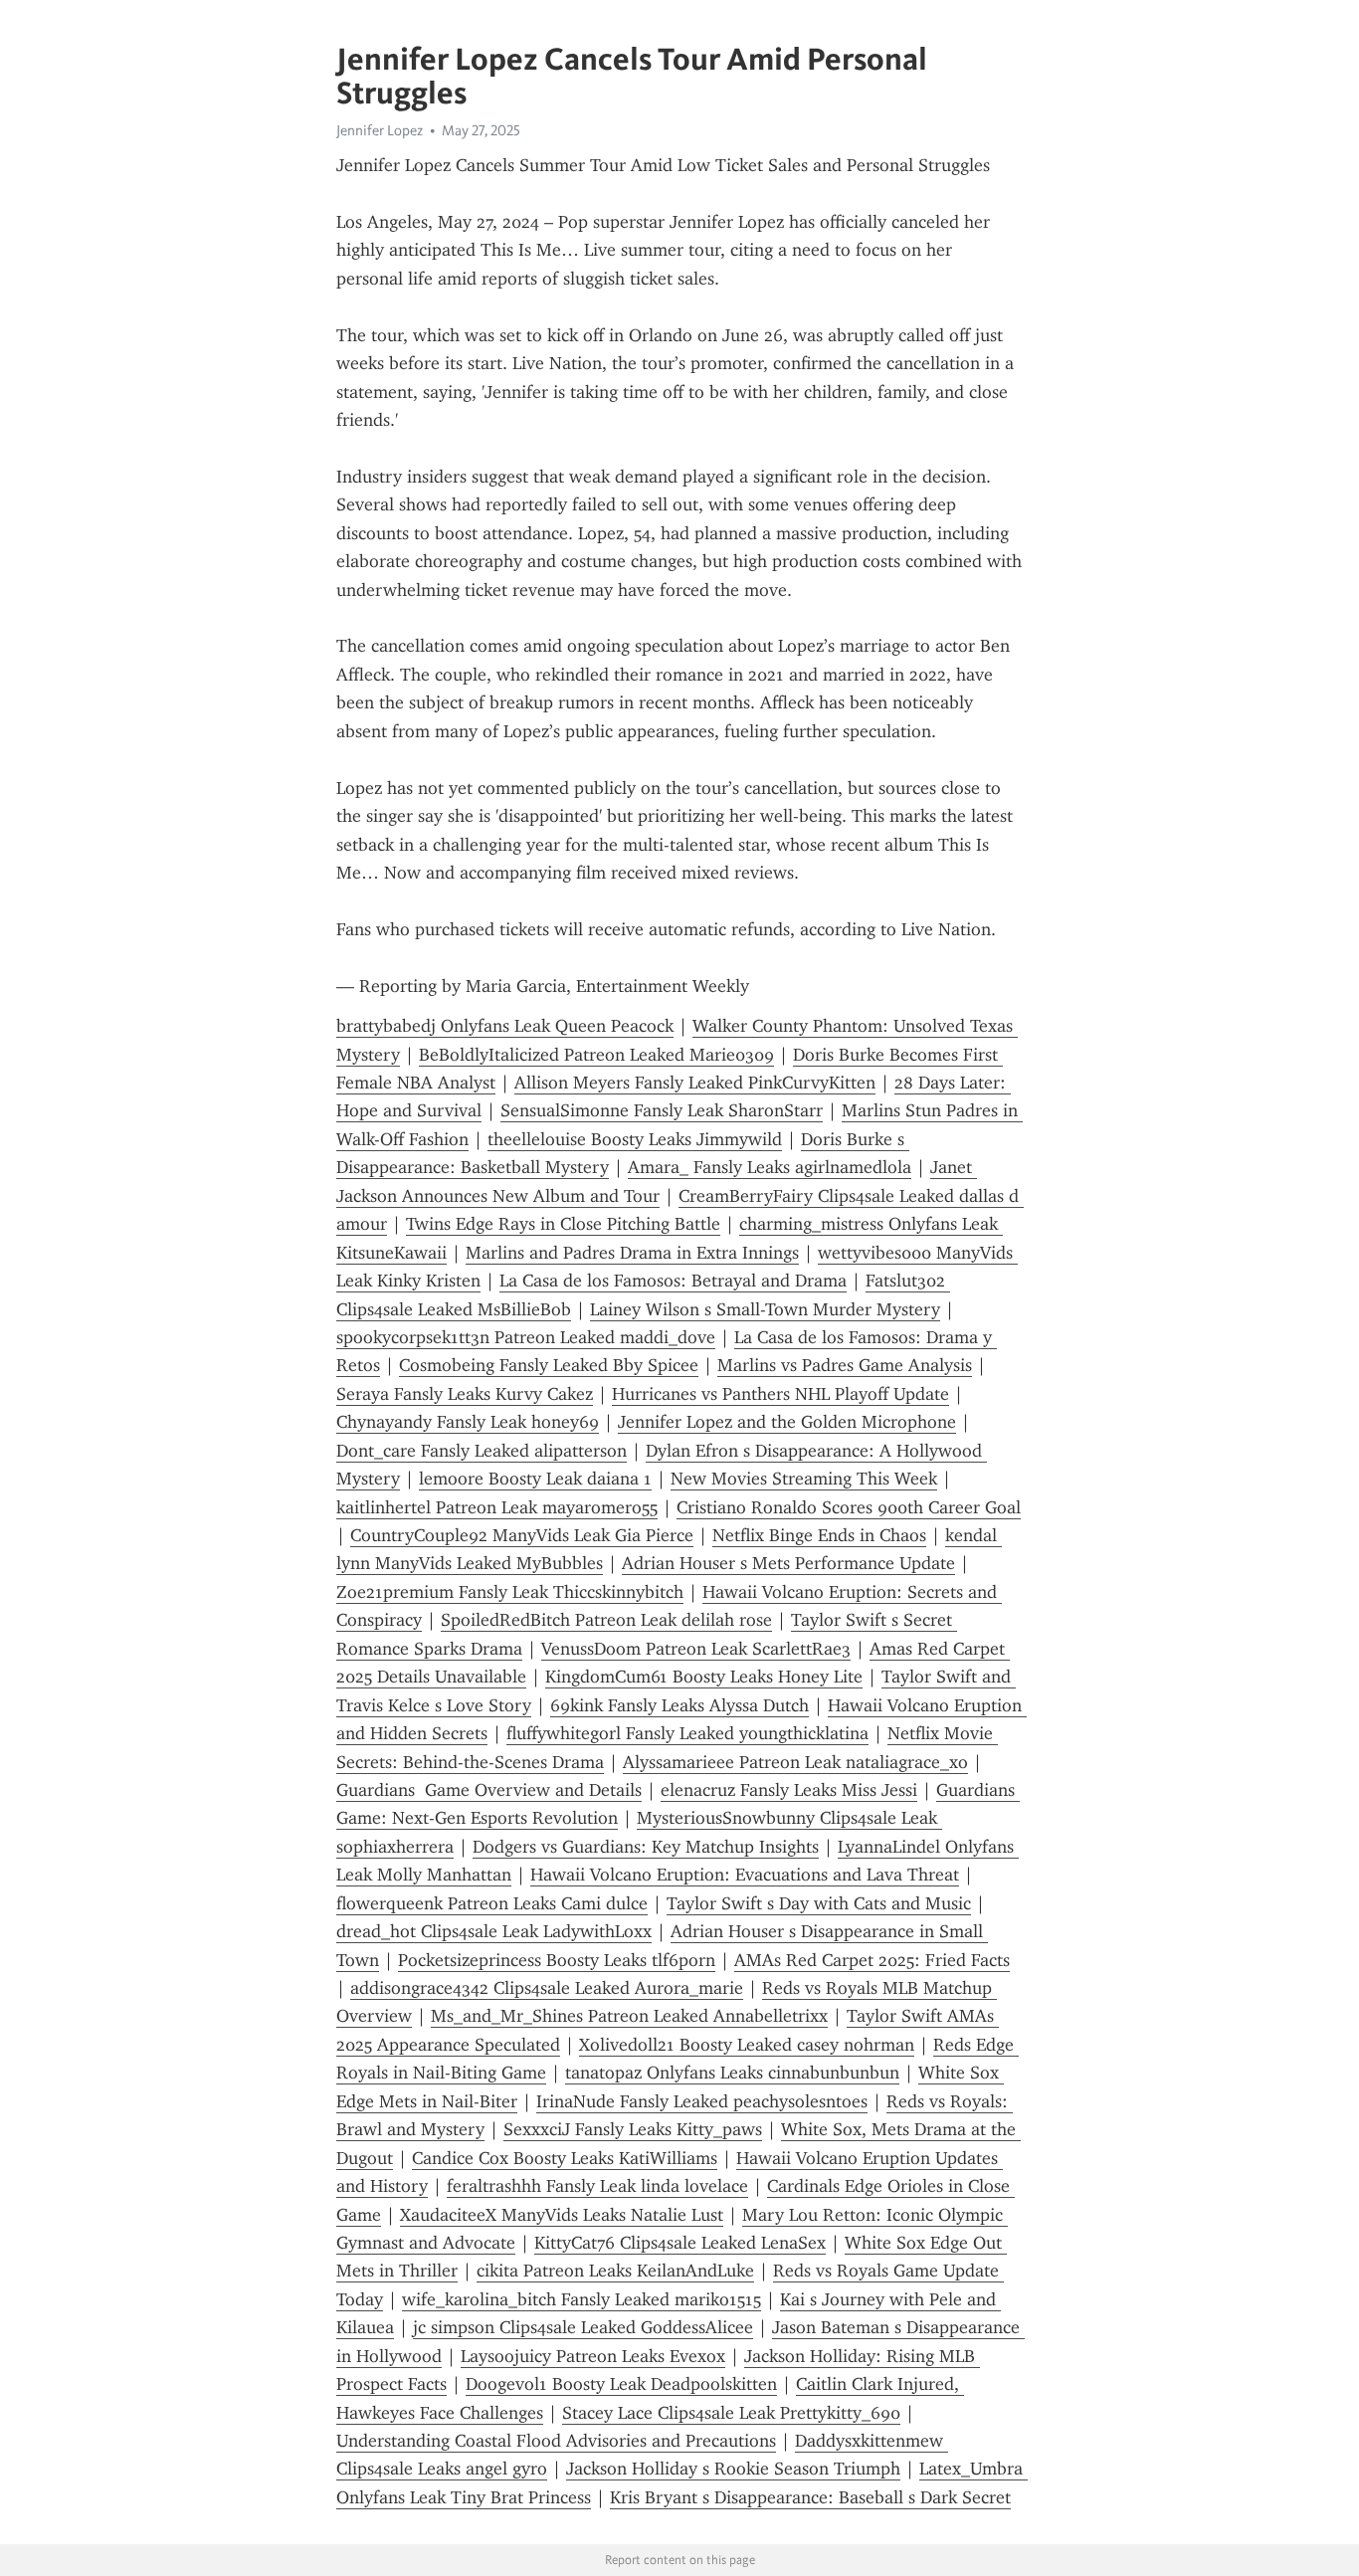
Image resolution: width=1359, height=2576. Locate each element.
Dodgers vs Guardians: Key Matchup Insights (646, 1847)
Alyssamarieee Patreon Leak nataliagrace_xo (795, 1762)
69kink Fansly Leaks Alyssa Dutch (679, 1705)
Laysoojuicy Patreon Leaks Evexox (593, 2356)
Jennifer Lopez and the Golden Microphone (787, 1422)
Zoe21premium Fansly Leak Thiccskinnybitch (510, 1592)
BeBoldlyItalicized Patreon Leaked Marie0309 (596, 1055)
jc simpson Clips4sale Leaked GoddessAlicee (583, 2327)
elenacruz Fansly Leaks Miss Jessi (789, 1790)
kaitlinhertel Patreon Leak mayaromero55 (497, 1507)
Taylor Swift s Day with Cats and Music (819, 1903)
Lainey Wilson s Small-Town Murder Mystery (765, 1309)
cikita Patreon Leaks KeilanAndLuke (615, 2271)
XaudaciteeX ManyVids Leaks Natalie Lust (562, 2215)
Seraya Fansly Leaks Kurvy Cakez (465, 1394)
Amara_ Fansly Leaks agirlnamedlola (770, 1167)
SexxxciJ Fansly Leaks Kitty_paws (633, 2129)
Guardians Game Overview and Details (489, 1790)
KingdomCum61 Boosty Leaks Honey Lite (704, 1677)
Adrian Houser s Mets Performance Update (788, 1563)
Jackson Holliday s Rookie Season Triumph (733, 2469)
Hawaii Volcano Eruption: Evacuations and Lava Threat (745, 1875)
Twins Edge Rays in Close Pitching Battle (563, 1224)
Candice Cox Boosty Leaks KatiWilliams (565, 2158)
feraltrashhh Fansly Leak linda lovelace (597, 2186)
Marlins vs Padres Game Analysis (845, 1365)
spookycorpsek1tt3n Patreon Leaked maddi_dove (526, 1337)
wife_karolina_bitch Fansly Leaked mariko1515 (582, 2299)
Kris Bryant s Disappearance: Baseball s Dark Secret (810, 2497)
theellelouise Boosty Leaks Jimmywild (635, 1139)
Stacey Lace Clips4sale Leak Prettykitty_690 (731, 2413)
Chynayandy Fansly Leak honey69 (468, 1422)
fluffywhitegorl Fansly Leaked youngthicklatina (687, 1733)
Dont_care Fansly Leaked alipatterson (482, 1451)
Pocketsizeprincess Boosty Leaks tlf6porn (557, 1960)
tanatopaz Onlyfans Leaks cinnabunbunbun (732, 2073)
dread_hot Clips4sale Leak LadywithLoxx (494, 1931)
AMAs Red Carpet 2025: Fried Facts (872, 1960)
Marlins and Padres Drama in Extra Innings (632, 1253)
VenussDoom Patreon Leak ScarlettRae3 (696, 1649)
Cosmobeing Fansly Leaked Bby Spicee (549, 1365)
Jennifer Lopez (380, 130)
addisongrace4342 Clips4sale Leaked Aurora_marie (547, 1988)
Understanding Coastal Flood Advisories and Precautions (556, 2441)
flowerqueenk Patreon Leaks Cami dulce (492, 1903)
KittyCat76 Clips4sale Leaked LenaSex (680, 2243)
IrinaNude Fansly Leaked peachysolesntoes (702, 2101)
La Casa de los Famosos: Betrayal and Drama (673, 1281)
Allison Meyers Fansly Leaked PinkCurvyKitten (695, 1083)
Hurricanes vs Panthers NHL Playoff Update (780, 1394)
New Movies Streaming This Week (804, 1479)
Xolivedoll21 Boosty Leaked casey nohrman (747, 2045)
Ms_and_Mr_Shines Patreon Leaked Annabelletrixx (629, 2016)
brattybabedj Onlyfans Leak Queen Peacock (505, 1026)
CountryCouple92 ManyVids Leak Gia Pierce (522, 1535)
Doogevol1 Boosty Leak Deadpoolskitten (621, 2384)
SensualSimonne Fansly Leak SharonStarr (662, 1110)
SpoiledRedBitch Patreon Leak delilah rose (606, 1620)
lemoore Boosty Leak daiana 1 (535, 1479)
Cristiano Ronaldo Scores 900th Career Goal (849, 1507)
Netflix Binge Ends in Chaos (819, 1535)
